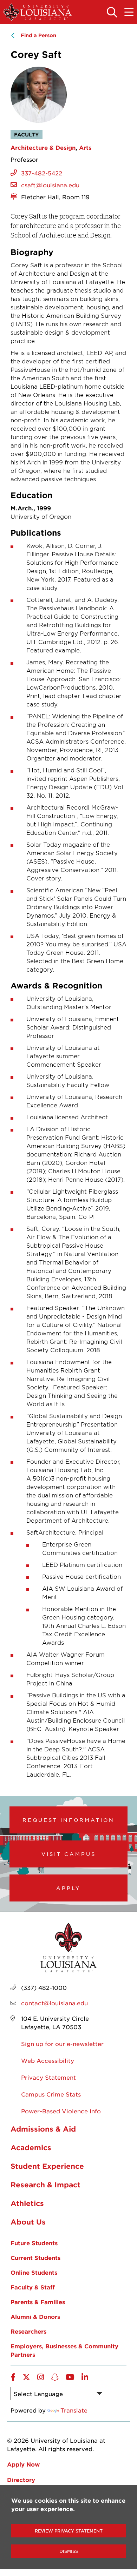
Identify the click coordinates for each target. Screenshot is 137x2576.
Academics (31, 2147)
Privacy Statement (48, 2077)
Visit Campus (69, 1854)
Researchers (28, 2331)
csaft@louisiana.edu (50, 185)
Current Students (35, 2258)
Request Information (68, 1820)
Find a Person (38, 35)
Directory (21, 2480)
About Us (28, 2222)
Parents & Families (38, 2302)
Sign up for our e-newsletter (62, 2044)
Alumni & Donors (35, 2316)
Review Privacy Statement (69, 2531)
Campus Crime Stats (51, 2094)
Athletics (27, 2203)
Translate (74, 2410)
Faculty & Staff (33, 2287)
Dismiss (69, 2551)
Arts (85, 147)
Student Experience (47, 2166)
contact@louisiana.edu (54, 2003)
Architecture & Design (43, 147)
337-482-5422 (42, 173)
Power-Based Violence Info (61, 2111)
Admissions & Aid (43, 2129)
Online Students (34, 2272)
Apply (68, 1888)
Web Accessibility (48, 2060)
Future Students (34, 2243)
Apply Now (23, 2464)
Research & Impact (45, 2185)
